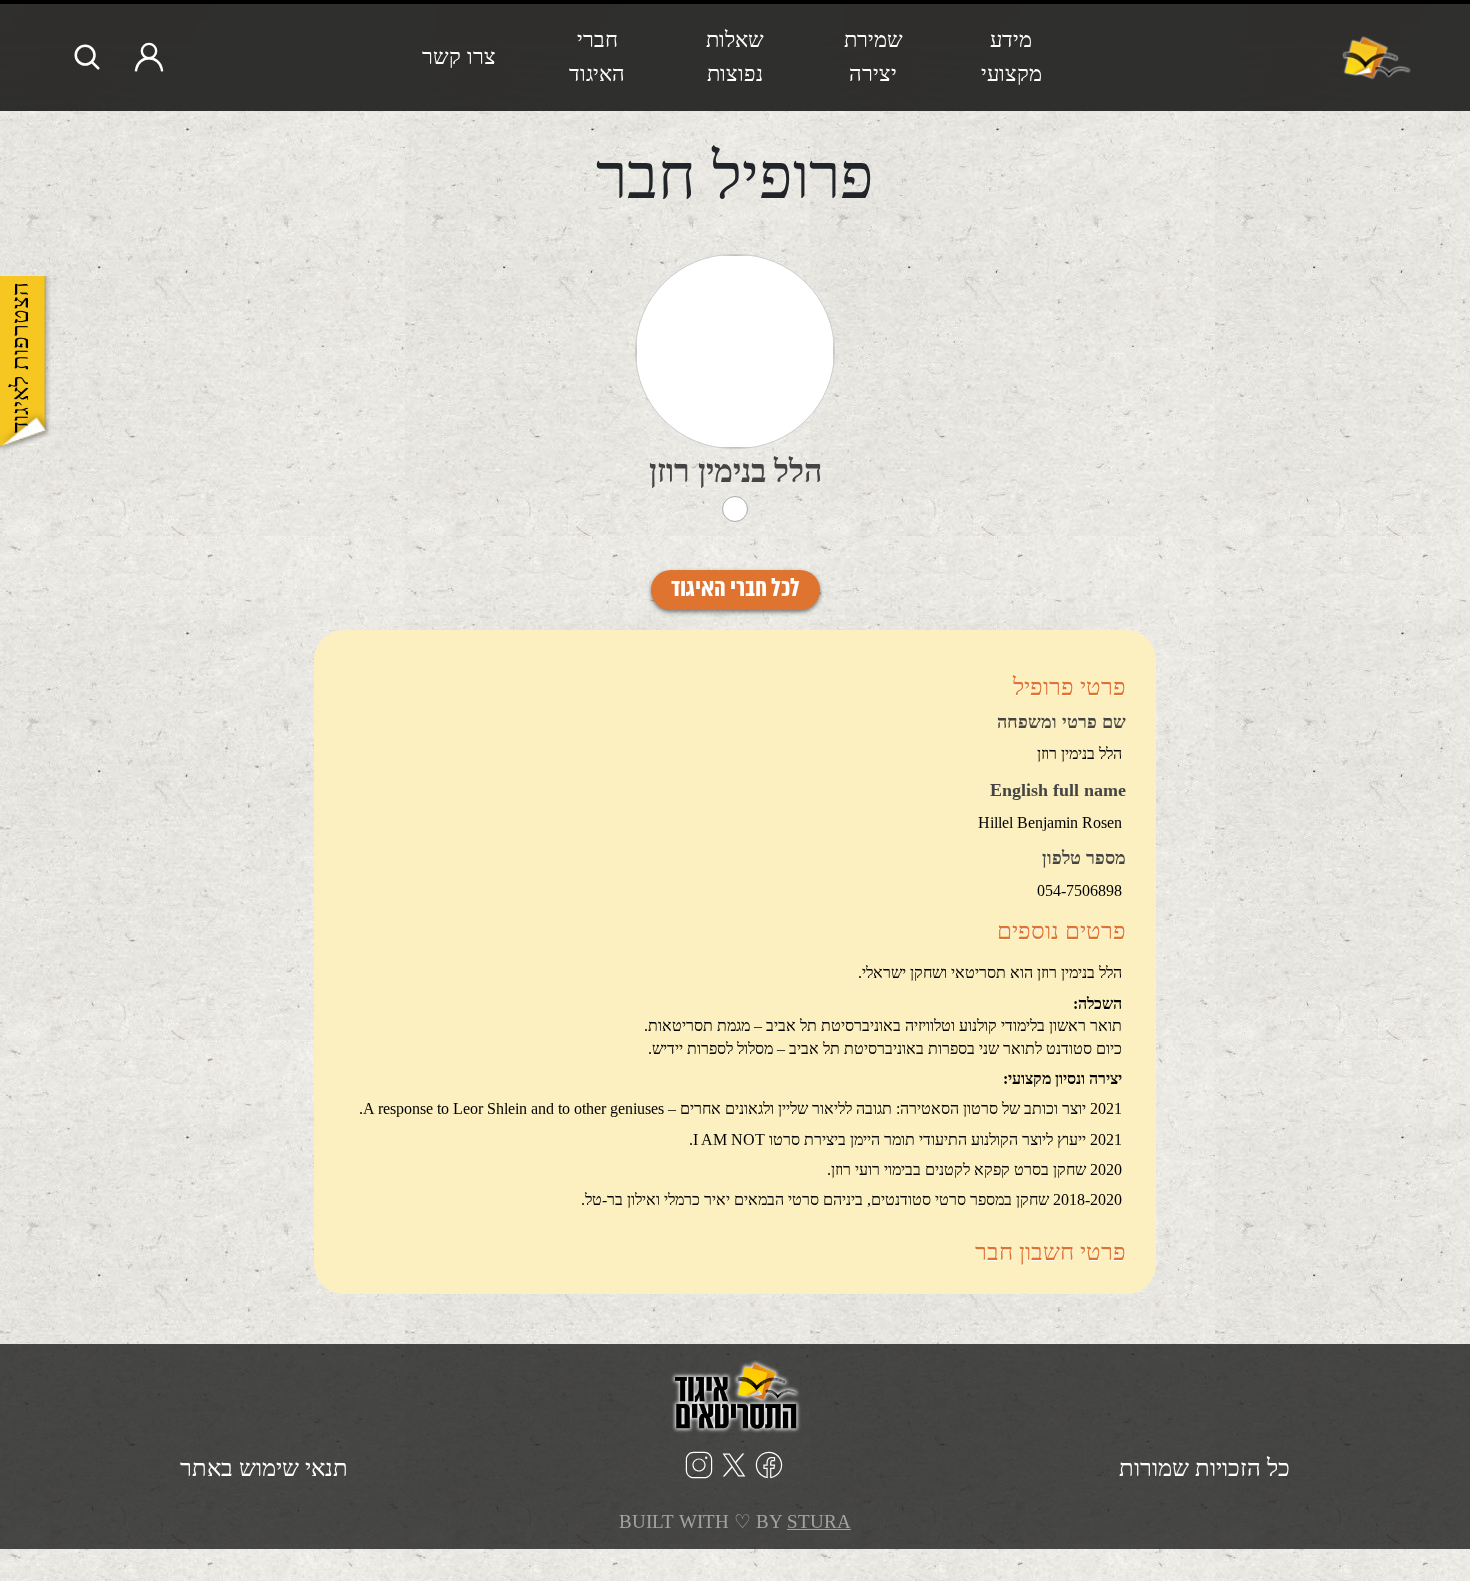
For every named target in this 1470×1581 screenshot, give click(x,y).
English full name (1058, 791)
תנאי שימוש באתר (264, 1468)
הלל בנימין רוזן (735, 471)
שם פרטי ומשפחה (1061, 723)
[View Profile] (735, 351)
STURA (819, 1521)
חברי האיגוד (597, 56)
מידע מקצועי (1011, 56)
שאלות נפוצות (735, 56)
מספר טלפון (1084, 859)
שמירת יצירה (873, 56)
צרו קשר (459, 56)
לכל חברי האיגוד (735, 590)
